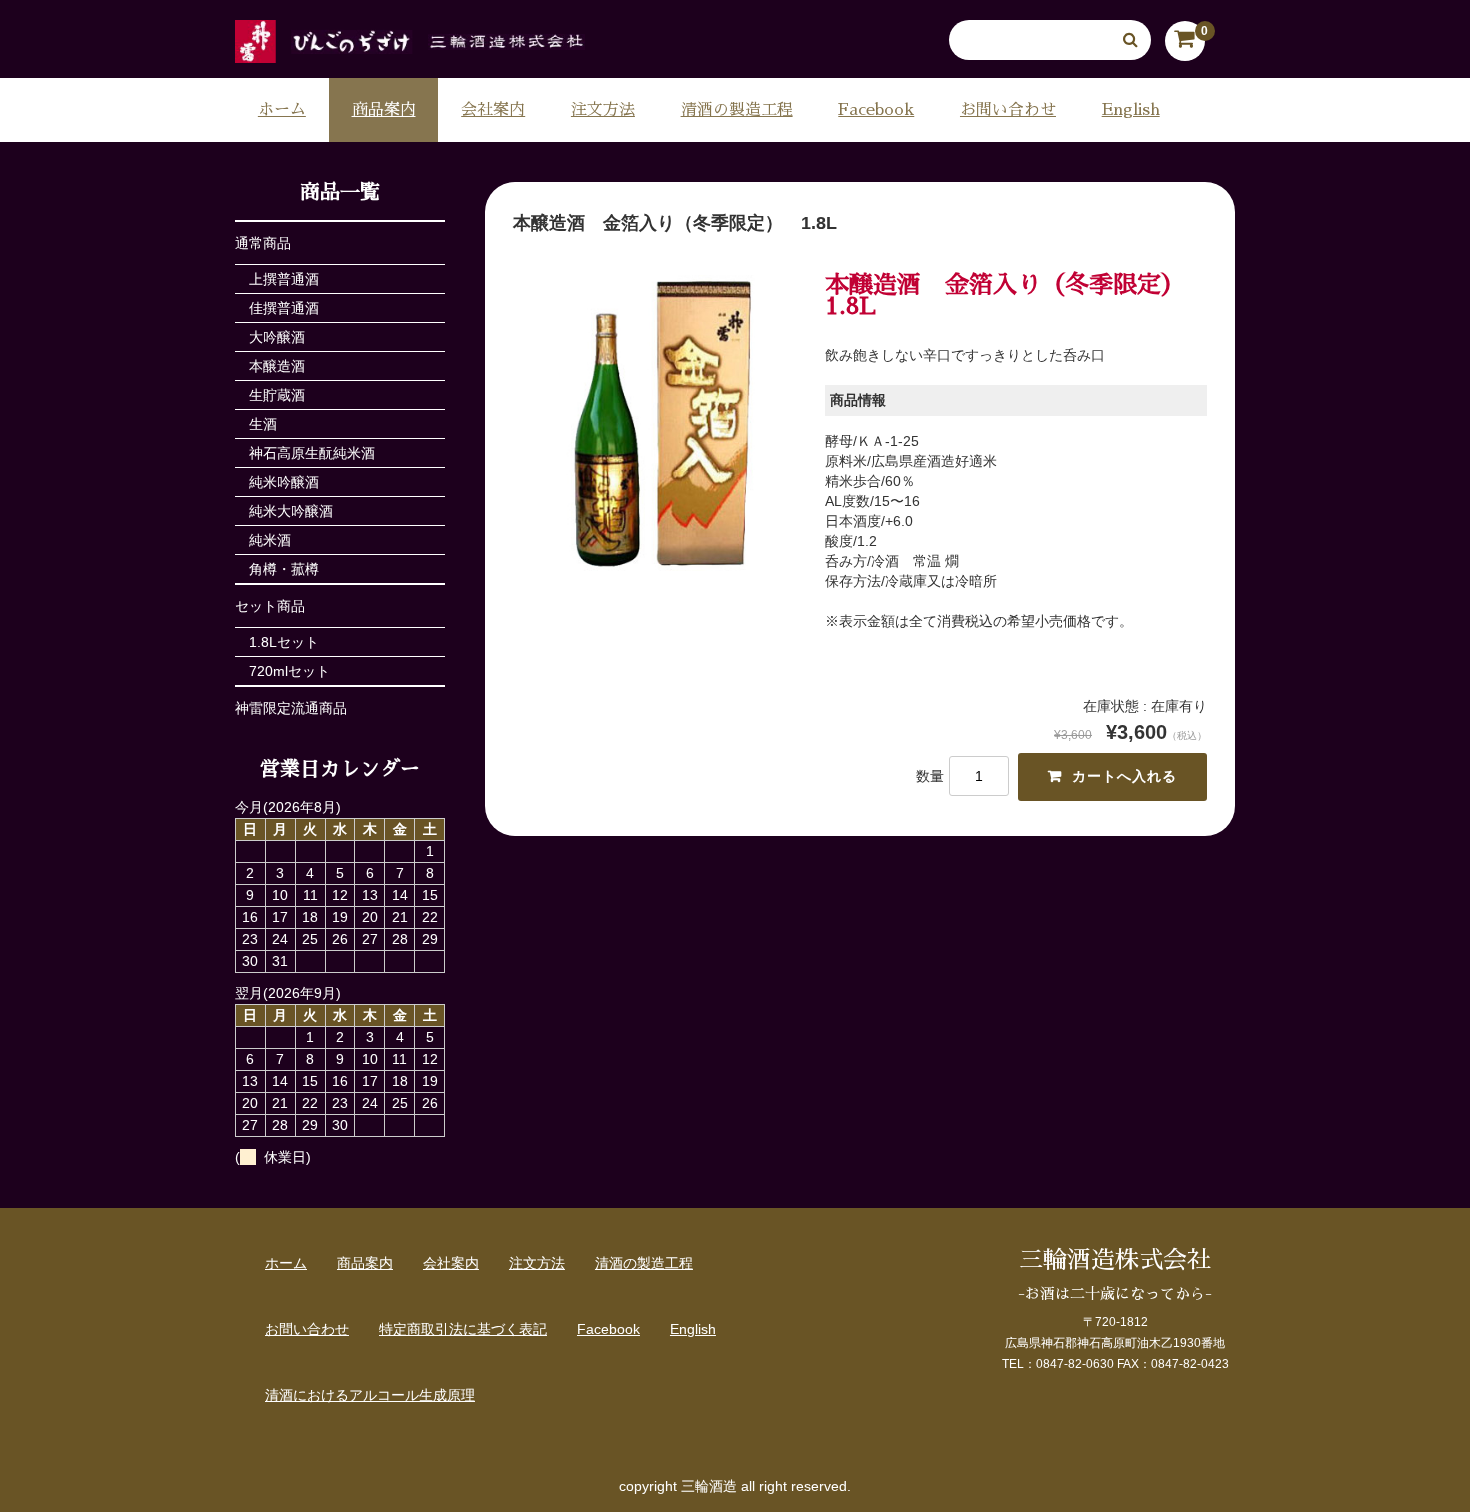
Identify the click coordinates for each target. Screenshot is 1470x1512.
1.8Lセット (284, 642)
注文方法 (603, 110)
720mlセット (289, 671)
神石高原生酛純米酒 (312, 453)
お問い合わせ (1008, 110)
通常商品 (263, 243)
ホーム (282, 110)
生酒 (263, 424)
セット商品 (270, 606)
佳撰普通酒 (284, 308)
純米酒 (270, 540)
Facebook (876, 110)
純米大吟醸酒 (291, 511)
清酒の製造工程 (737, 110)
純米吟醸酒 (284, 482)
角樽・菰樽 (284, 569)
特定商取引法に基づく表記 (463, 1329)
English (1131, 110)
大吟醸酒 (277, 337)
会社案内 (493, 110)
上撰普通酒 (284, 279)
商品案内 (384, 110)
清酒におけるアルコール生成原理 (370, 1395)
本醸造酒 (277, 366)
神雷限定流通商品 (291, 708)
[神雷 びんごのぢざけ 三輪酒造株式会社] (410, 43)
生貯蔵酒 (277, 395)
